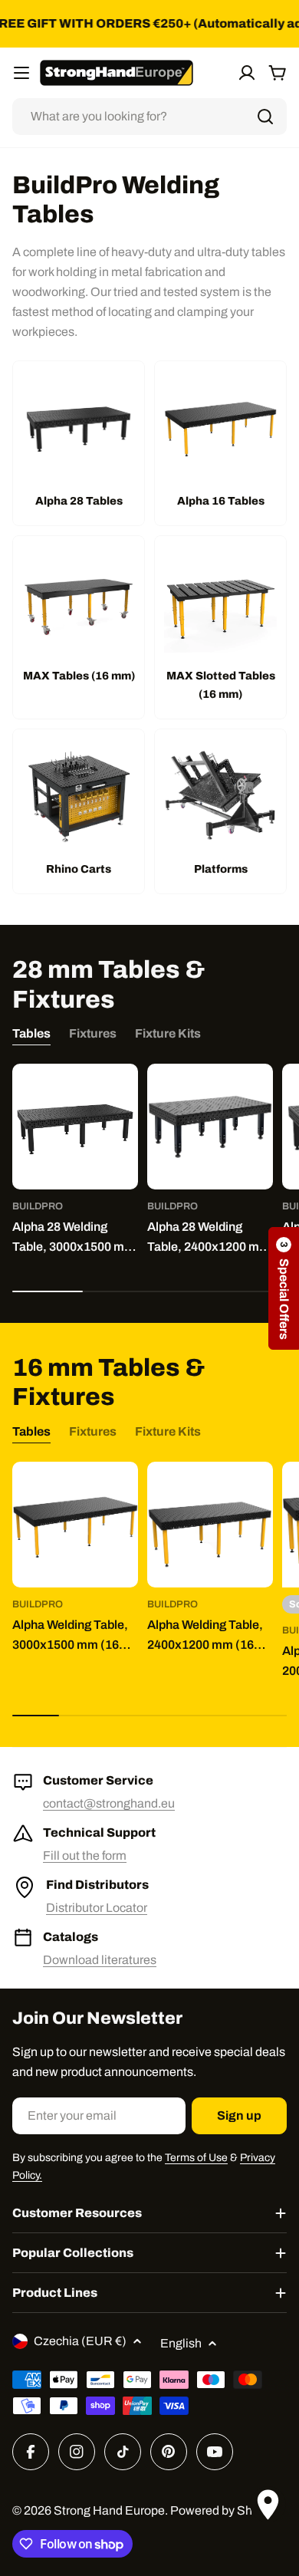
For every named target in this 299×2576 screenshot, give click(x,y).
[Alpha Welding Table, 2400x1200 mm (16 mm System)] (210, 1525)
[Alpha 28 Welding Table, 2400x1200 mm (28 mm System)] (210, 1127)
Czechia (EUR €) (80, 2341)
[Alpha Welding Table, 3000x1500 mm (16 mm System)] (75, 1525)
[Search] (265, 117)
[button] (284, 1288)
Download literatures (100, 1960)
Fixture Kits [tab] (168, 1033)
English (181, 2343)
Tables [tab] (31, 1033)
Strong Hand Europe (109, 2510)
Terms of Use (196, 2158)
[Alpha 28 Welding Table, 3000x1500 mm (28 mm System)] (75, 1127)
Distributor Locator (97, 1908)
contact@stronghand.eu (109, 1803)
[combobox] (149, 117)
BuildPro (38, 1206)
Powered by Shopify (224, 2510)
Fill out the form (85, 1856)
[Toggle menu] (21, 73)
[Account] (247, 73)
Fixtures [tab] (93, 1033)
